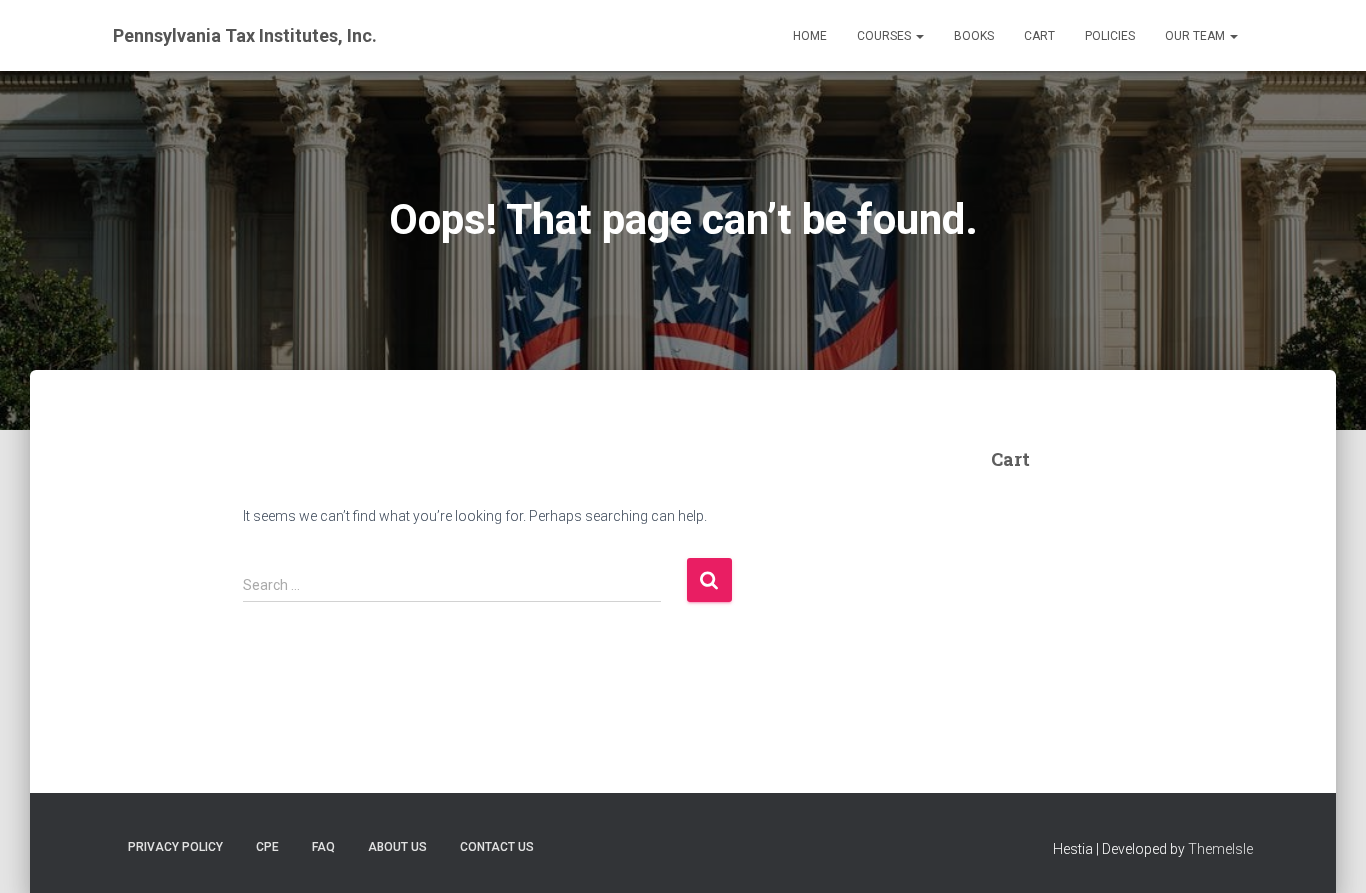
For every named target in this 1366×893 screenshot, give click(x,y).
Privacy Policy (175, 847)
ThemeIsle (1220, 849)
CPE (267, 847)
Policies (1110, 36)
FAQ (323, 847)
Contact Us (497, 847)
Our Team (1196, 36)
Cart (1039, 36)
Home (810, 36)
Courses (885, 36)
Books (974, 36)
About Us (397, 847)
